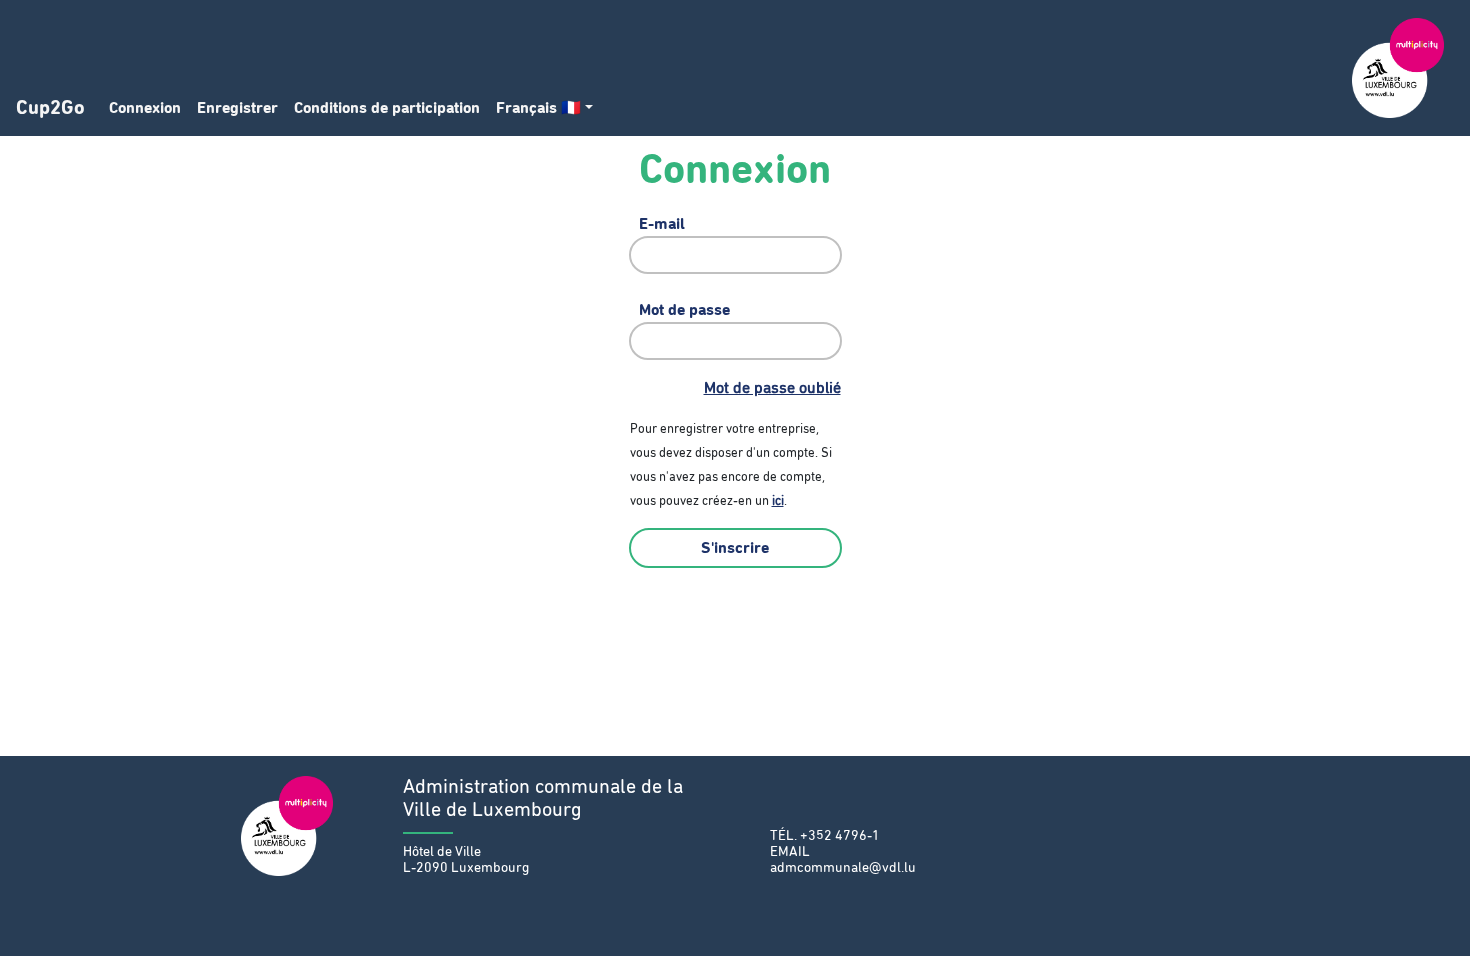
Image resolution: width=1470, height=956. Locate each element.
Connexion (145, 108)
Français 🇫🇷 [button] (538, 108)
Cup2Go (50, 108)
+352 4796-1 (840, 836)
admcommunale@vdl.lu (843, 868)
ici (778, 501)
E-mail (662, 224)
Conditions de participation (387, 108)
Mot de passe (684, 310)
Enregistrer (237, 108)
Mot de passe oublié (772, 388)
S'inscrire (735, 548)
